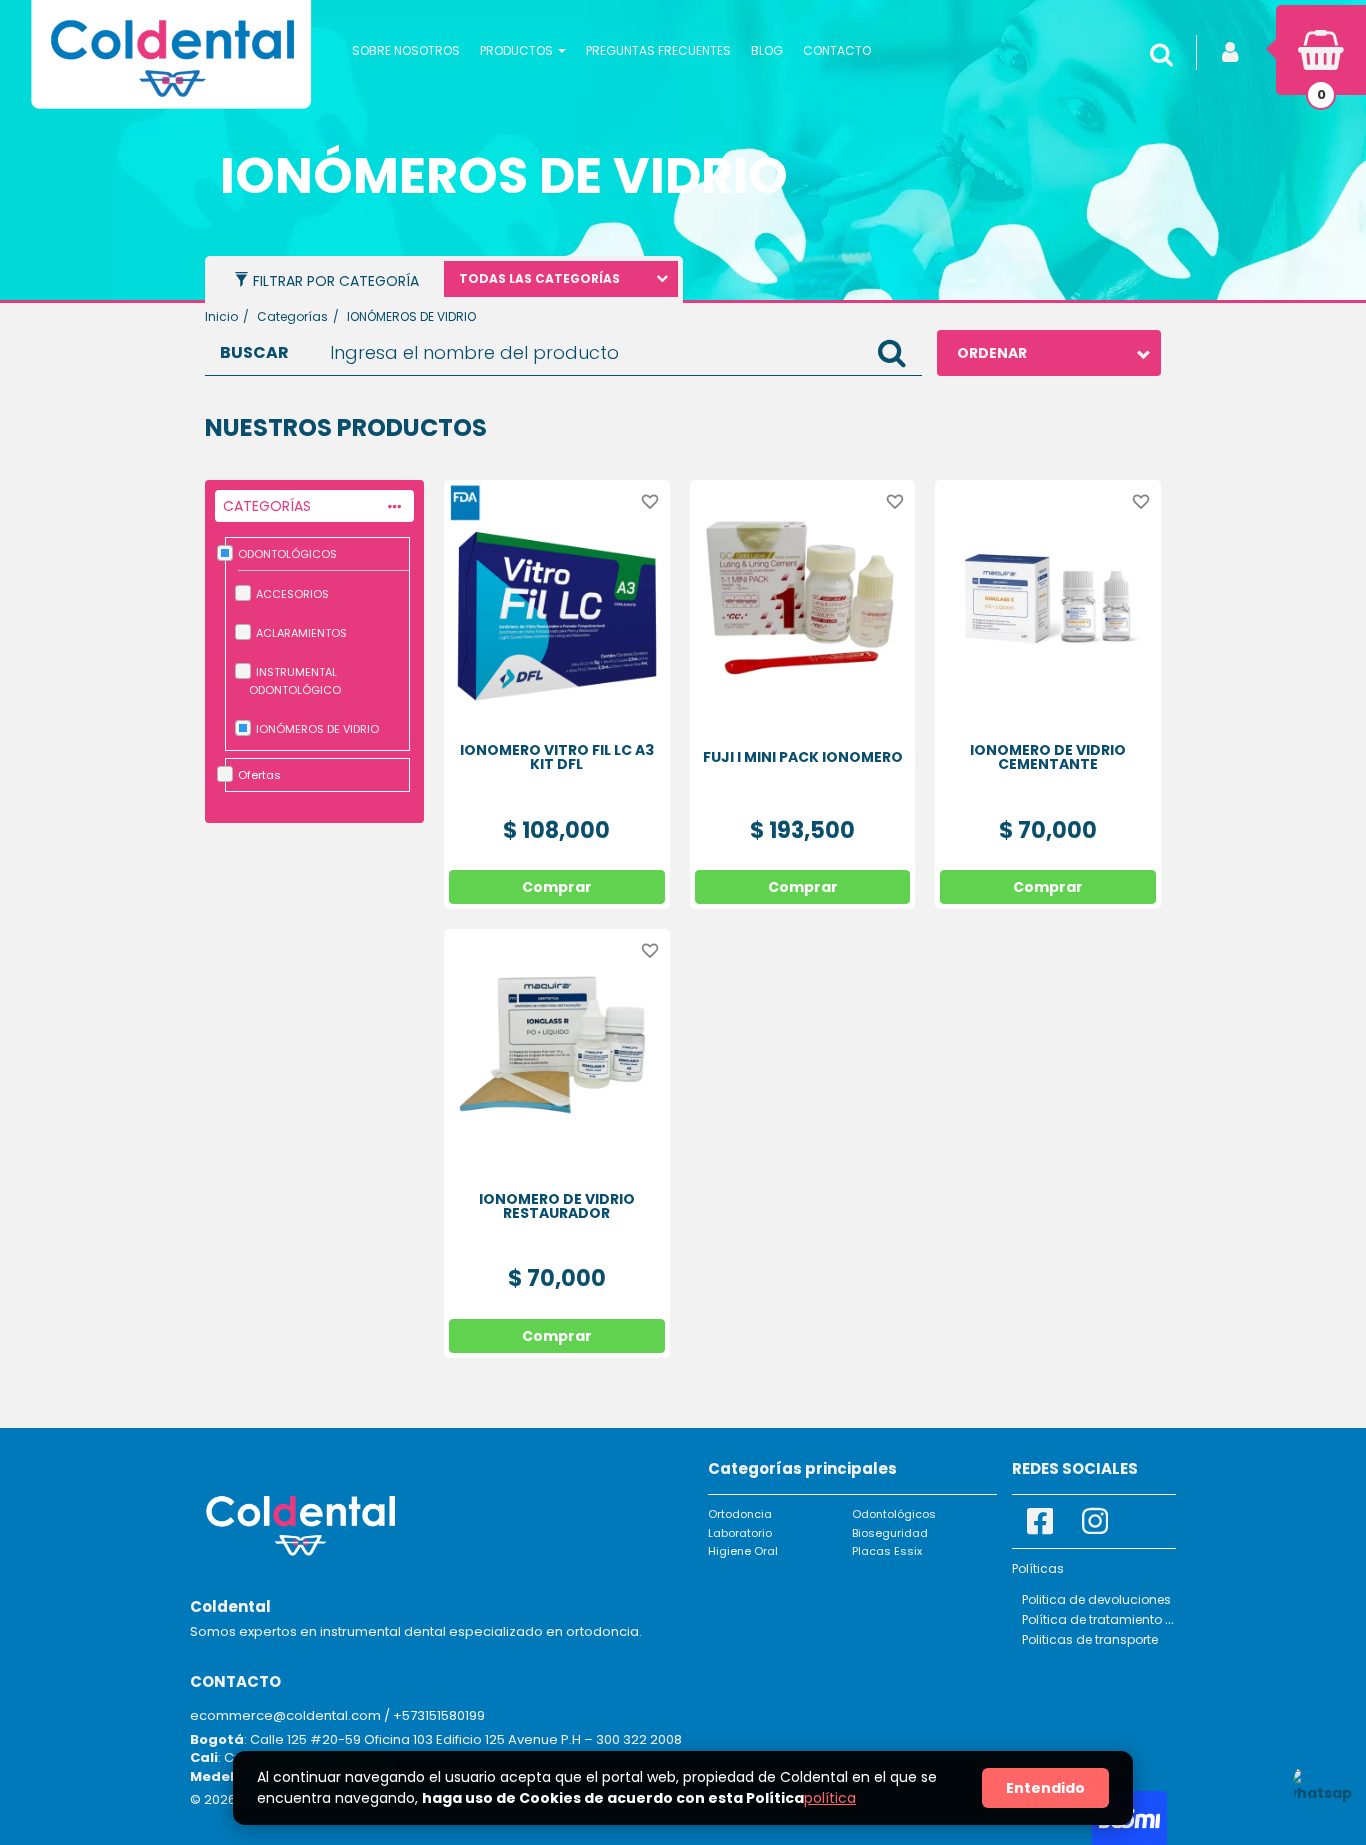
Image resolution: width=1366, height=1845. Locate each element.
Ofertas (259, 775)
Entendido (1045, 1788)
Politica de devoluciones (1096, 1599)
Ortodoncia (740, 1514)
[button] (523, 50)
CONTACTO (837, 50)
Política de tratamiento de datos (1121, 1619)
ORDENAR (992, 353)
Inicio (221, 316)
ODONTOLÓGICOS (287, 554)
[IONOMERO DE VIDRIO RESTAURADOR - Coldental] (557, 1042)
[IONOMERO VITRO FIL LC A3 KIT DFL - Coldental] (557, 593)
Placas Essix (887, 1551)
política (830, 1798)
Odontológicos (894, 1514)
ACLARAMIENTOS (301, 633)
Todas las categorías (539, 278)
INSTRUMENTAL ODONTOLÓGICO (295, 681)
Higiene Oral (743, 1551)
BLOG (767, 50)
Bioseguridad (890, 1533)
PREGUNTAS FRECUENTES (658, 50)
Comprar (557, 887)
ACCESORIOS (292, 594)
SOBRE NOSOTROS (406, 50)
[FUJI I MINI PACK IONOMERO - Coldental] (803, 593)
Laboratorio (740, 1533)
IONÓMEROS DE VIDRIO (317, 729)
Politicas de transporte (1090, 1639)
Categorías (292, 316)
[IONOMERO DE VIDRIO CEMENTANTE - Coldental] (1048, 593)
